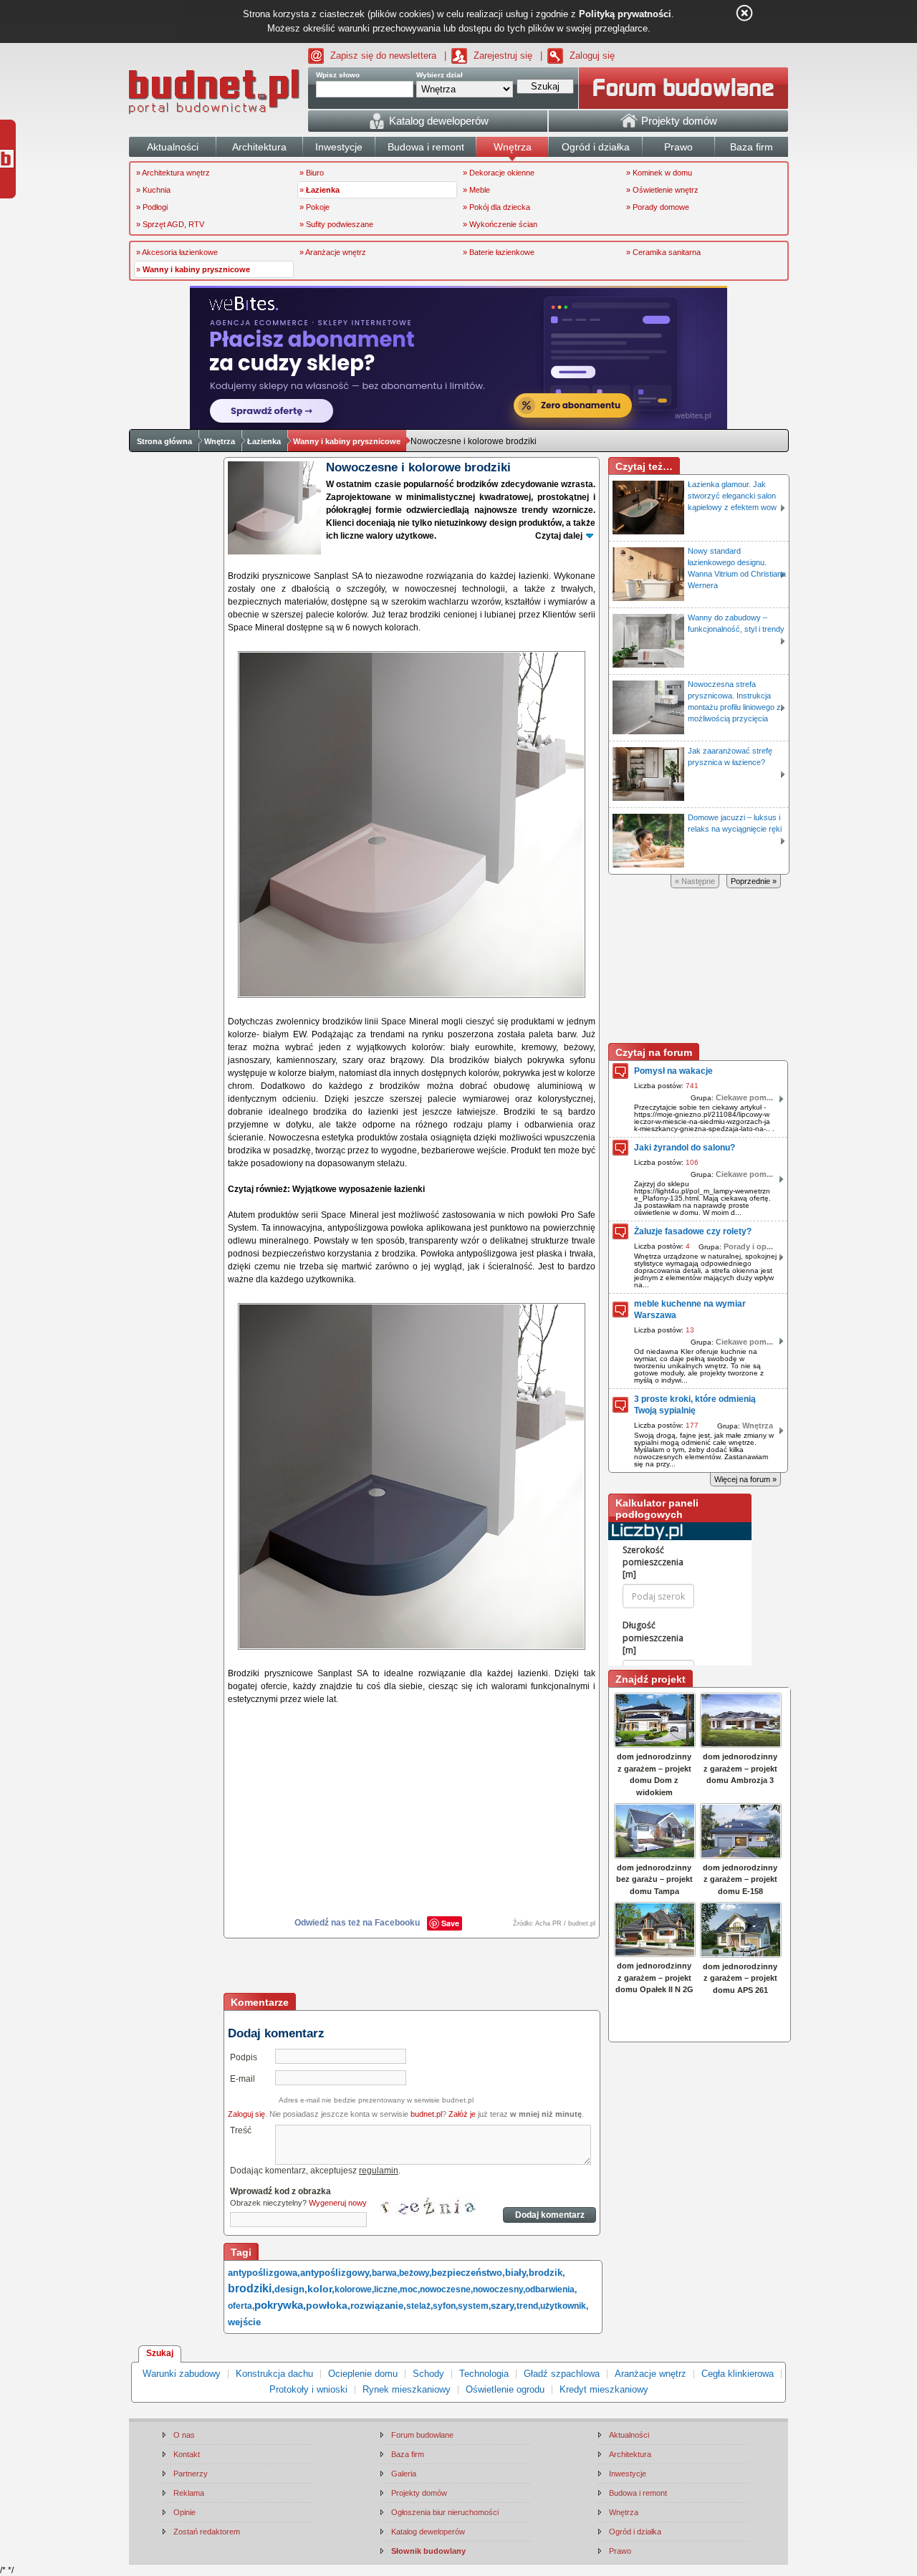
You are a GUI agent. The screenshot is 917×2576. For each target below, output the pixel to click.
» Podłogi (152, 207)
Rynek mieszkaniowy (407, 2389)
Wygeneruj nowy (338, 2203)
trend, (528, 2306)
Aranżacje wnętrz (650, 2374)
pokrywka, (280, 2305)
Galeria (404, 2474)
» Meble (476, 190)
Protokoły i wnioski (308, 2389)
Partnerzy (191, 2474)
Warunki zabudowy (182, 2374)
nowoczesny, (499, 2289)
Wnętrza (220, 441)
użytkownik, (564, 2306)
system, (474, 2306)
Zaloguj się (592, 56)
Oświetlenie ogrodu (505, 2389)
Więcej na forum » (745, 1479)
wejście (244, 2322)
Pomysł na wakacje (673, 1071)
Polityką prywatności (625, 14)
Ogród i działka (635, 2532)
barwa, (385, 2273)
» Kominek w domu (659, 173)
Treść (241, 2130)
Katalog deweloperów (428, 2532)
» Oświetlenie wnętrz (662, 190)
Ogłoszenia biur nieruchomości (445, 2512)
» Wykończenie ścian (500, 224)
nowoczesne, (446, 2289)
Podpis (244, 2057)
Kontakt (187, 2454)
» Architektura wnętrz (173, 173)
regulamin (379, 2171)
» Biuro (312, 173)
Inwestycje (628, 2474)
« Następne (695, 881)
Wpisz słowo (338, 75)
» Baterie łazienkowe (499, 252)
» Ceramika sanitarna (663, 252)
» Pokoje (315, 207)
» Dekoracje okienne (499, 173)
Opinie (184, 2512)
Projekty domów (419, 2493)
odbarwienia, (551, 2289)
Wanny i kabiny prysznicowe (347, 441)
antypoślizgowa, (264, 2273)
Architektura (630, 2454)
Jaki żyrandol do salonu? (685, 1148)
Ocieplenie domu (363, 2374)
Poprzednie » (754, 881)
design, (291, 2289)
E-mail (243, 2079)
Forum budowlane (422, 2435)
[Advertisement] (413, 1967)
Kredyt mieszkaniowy (604, 2389)
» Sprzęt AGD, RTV (170, 224)
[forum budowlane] (683, 88)
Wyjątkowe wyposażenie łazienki (359, 1189)
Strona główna (164, 441)
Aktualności (629, 2435)
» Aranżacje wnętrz (333, 252)
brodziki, (251, 2288)
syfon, (445, 2306)
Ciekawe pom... (744, 1097)
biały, (517, 2273)
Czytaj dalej (559, 536)
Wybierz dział (440, 75)
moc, (410, 2289)
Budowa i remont (638, 2493)
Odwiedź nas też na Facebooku (357, 1923)
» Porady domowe (658, 207)
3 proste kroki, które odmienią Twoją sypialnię (695, 1405)
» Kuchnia (153, 190)
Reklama (189, 2493)
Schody (428, 2374)
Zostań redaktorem (207, 2532)
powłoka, (328, 2305)
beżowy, (415, 2273)
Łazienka (264, 441)
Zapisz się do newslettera (383, 56)
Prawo (620, 2551)
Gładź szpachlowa (562, 2374)
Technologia (484, 2374)
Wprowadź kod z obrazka (280, 2191)
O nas (184, 2435)
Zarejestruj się (503, 56)
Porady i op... (748, 1246)
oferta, (241, 2306)
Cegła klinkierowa (738, 2374)
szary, (504, 2306)
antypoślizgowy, (336, 2273)
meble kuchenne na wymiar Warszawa (690, 1309)
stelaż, (419, 2306)
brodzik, (547, 2273)
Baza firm (408, 2454)
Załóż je (462, 2114)
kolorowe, (354, 2289)
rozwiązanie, (378, 2306)
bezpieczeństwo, (468, 2273)
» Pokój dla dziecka (496, 207)
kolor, (321, 2289)
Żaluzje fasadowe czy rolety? (693, 1231)
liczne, (387, 2289)
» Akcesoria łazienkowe (177, 252)
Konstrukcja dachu (274, 2374)
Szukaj (160, 2353)
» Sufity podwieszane (336, 224)
